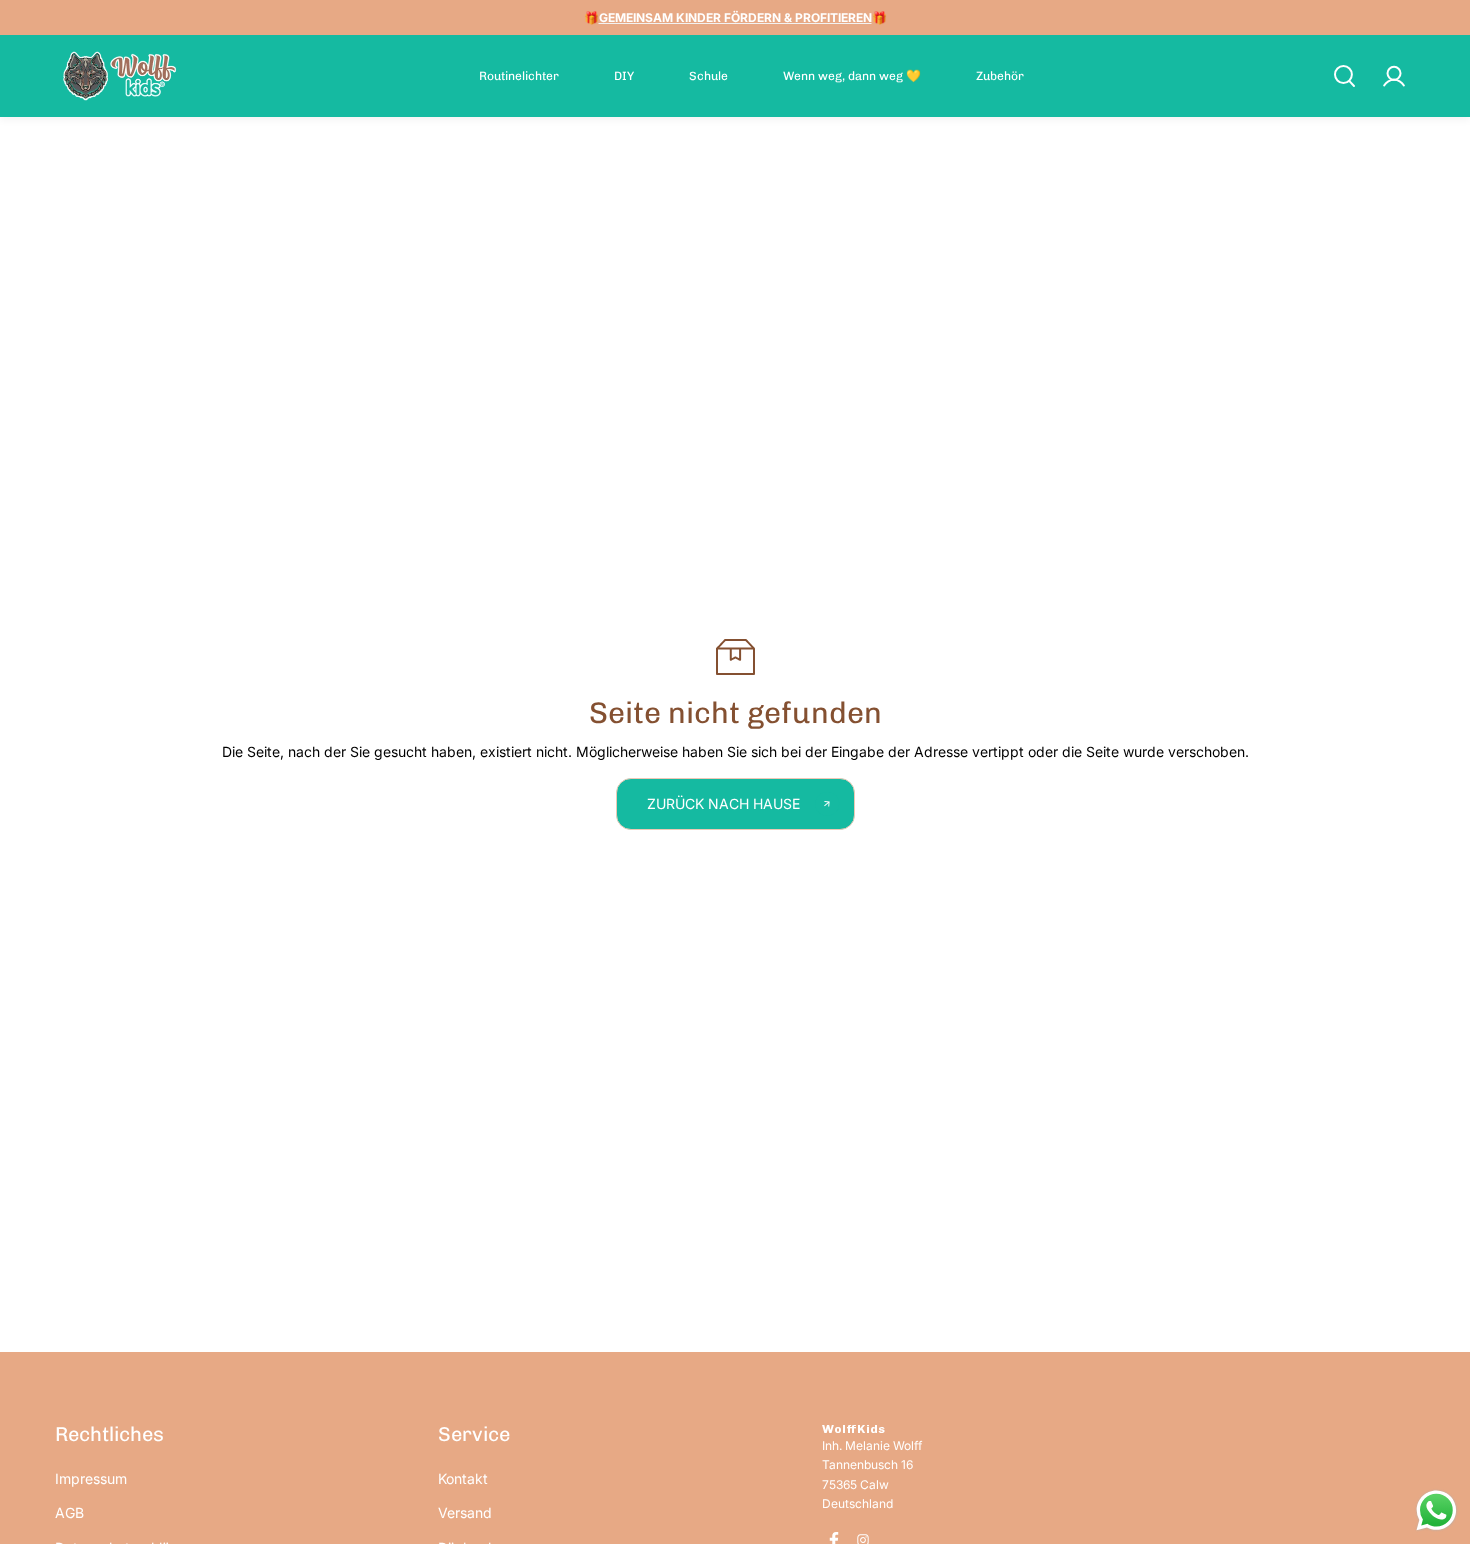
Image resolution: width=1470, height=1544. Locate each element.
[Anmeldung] (1393, 76)
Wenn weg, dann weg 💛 (852, 76)
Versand (465, 1512)
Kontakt (463, 1478)
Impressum (91, 1478)
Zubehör (1000, 76)
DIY (624, 76)
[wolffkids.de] (120, 76)
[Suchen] (1344, 76)
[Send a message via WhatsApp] (1436, 1510)
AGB (69, 1512)
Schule (708, 76)
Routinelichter (519, 76)
